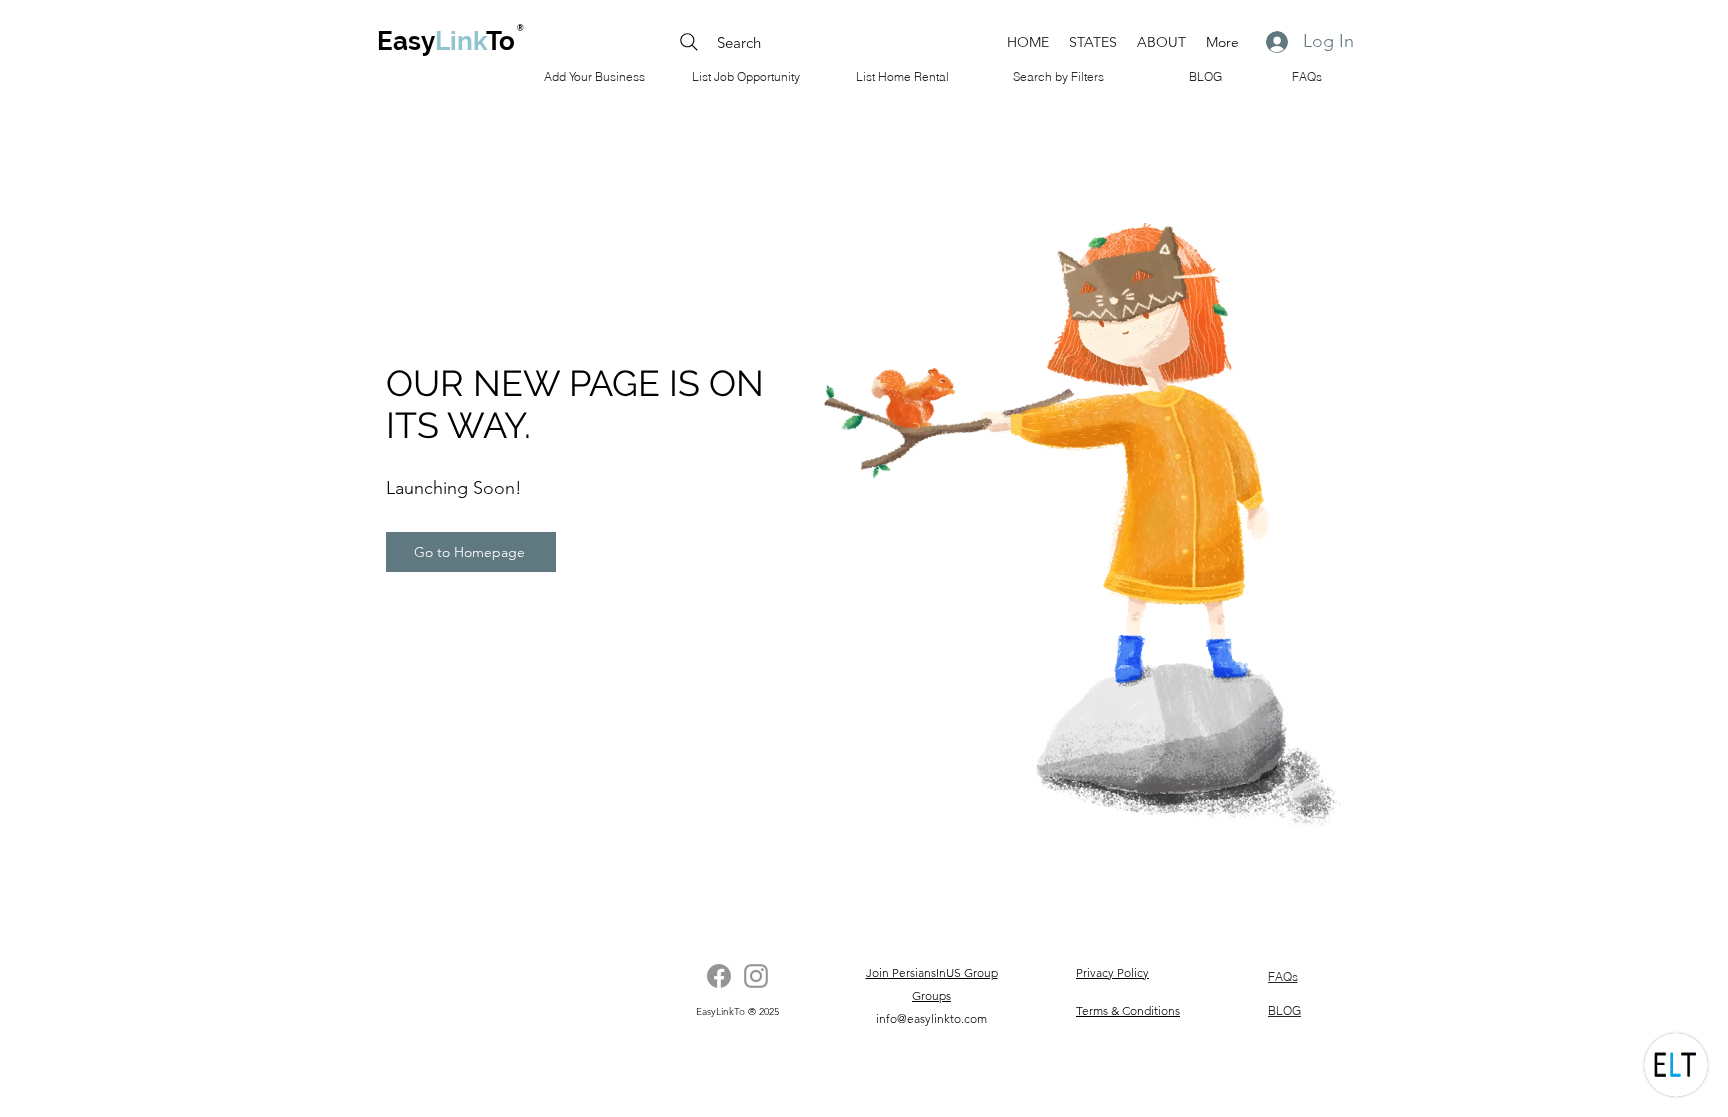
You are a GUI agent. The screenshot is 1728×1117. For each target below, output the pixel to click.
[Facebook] (719, 976)
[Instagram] (756, 976)
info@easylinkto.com (931, 1018)
